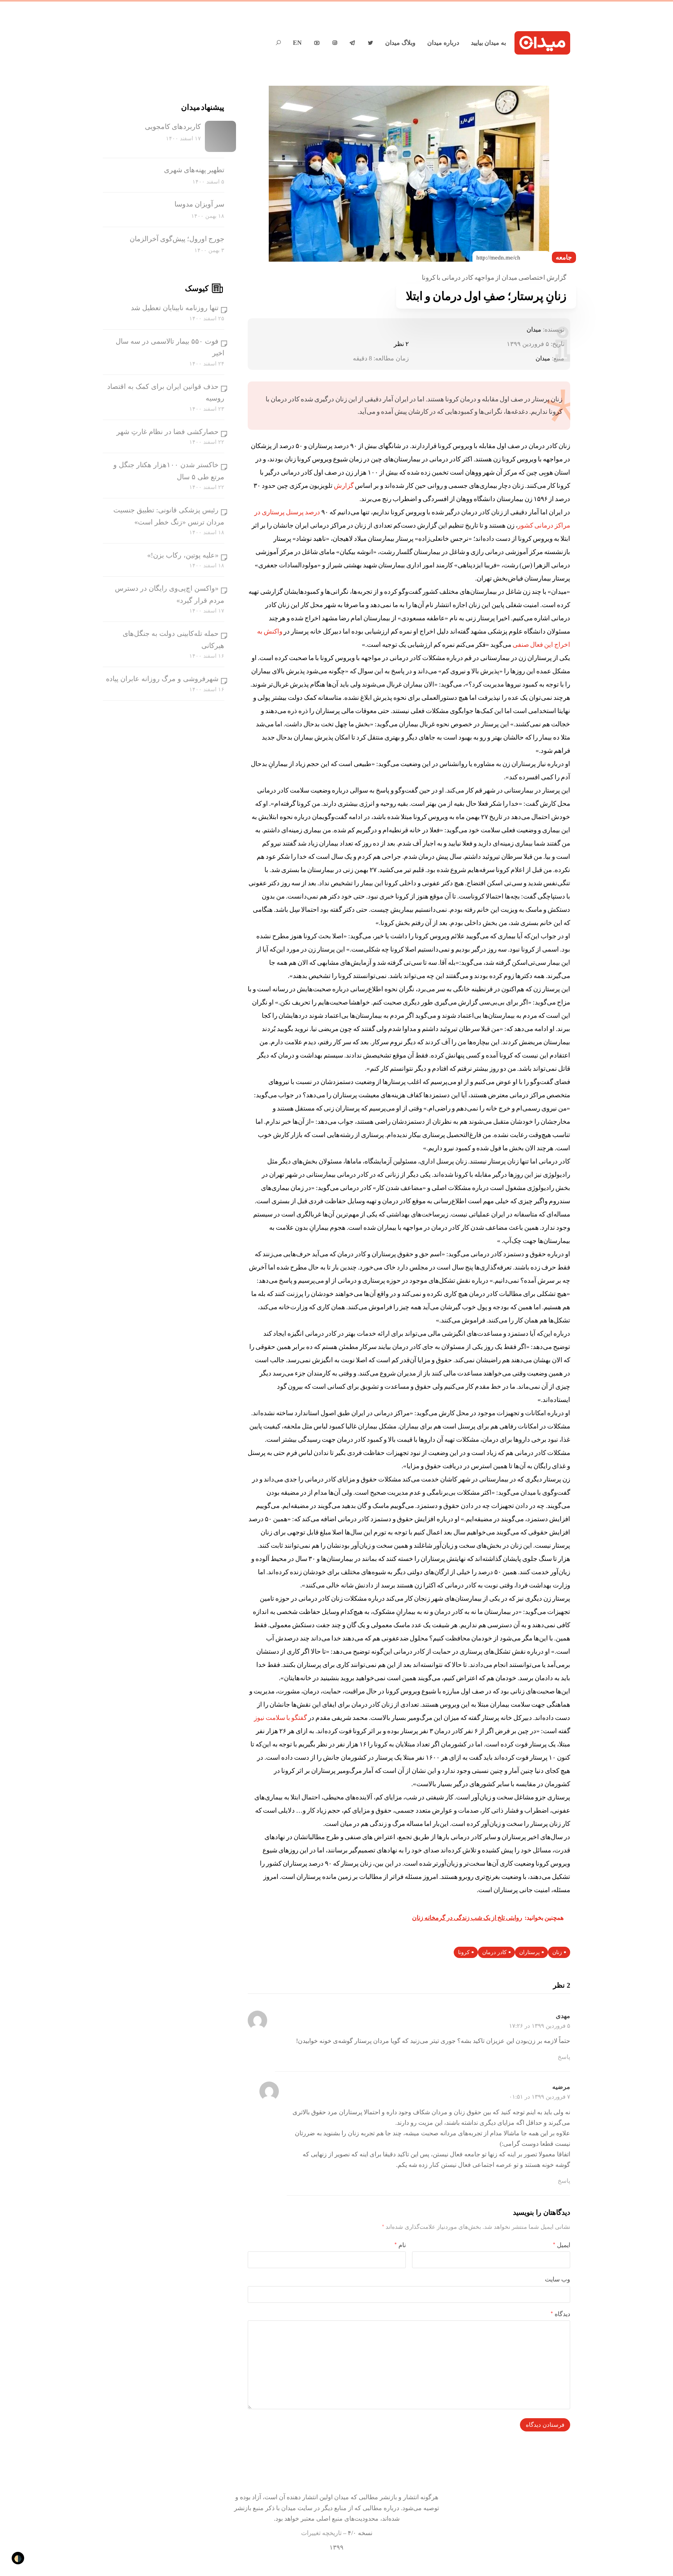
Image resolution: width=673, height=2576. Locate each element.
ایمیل (562, 2245)
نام (400, 2245)
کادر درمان (494, 1952)
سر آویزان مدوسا (199, 204)
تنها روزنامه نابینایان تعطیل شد (175, 308)
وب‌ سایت (558, 2279)
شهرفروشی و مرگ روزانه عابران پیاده (162, 679)
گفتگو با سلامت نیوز (280, 1718)
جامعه (564, 257)
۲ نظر (401, 344)
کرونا (464, 1952)
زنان (557, 1952)
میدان (534, 329)
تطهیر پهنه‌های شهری (194, 170)
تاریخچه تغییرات (321, 2533)
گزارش (344, 486)
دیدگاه (560, 2314)
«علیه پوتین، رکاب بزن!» (183, 555)
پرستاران (529, 1952)
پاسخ (564, 2057)
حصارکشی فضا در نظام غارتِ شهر (167, 432)
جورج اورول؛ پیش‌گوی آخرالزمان (177, 239)
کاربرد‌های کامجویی (173, 127)
